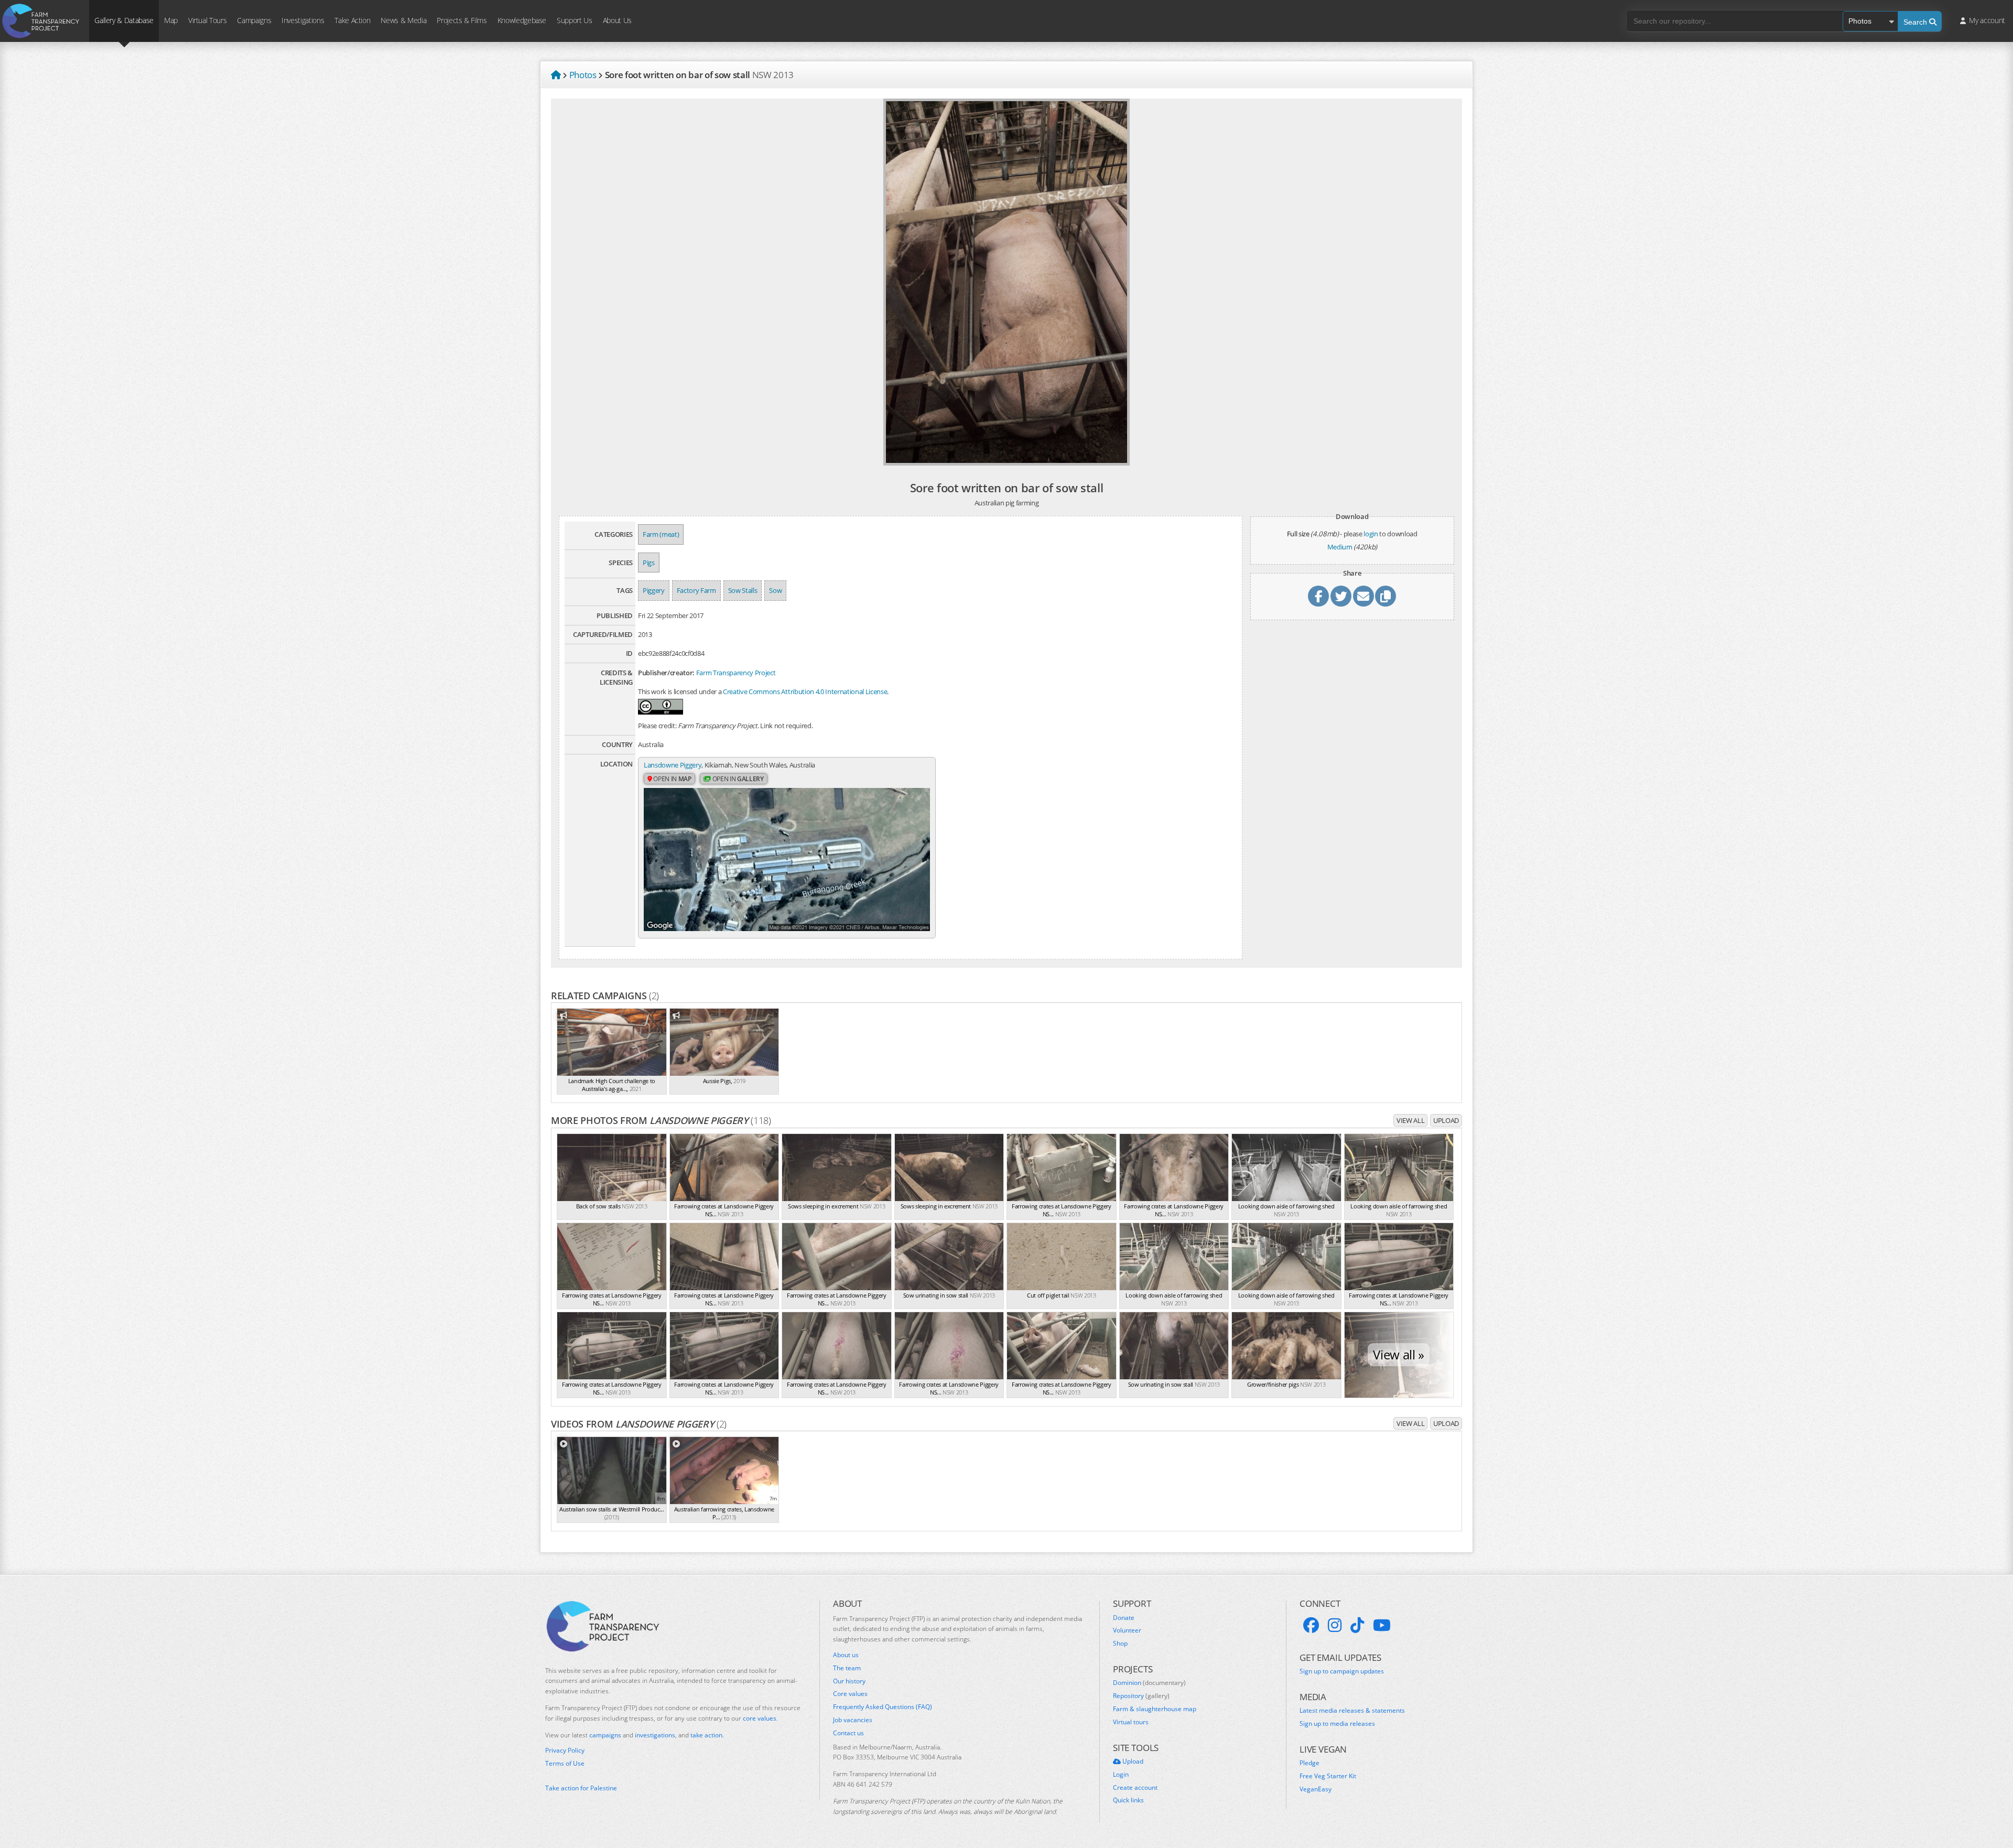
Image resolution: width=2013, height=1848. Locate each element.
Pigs (649, 563)
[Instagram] (1335, 1625)
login (1371, 534)
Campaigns (254, 20)
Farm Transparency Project (736, 673)
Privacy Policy (565, 1750)
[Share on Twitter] (1341, 596)
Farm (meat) (661, 534)
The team (847, 1668)
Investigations (303, 20)
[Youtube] (1382, 1625)
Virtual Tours (207, 20)
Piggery (654, 590)
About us (846, 1655)
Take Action (352, 20)
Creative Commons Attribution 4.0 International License (805, 691)
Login (1121, 1775)
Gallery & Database (124, 20)
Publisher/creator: (666, 673)
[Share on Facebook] (1318, 596)
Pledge (1309, 1763)
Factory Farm (696, 590)
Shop (1120, 1644)
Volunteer (1127, 1630)
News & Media (403, 20)
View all (1410, 1120)
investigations (655, 1735)
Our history (849, 1681)
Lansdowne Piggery (673, 765)
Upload (1446, 1120)
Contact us (848, 1733)
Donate (1124, 1618)
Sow (775, 590)
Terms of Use (565, 1764)
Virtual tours (1131, 1722)
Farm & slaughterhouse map (1155, 1709)
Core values (850, 1694)
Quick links (1128, 1800)
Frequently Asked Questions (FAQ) (883, 1707)
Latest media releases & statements (1352, 1711)
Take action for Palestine (581, 1788)
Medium (1340, 547)
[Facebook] (1311, 1625)
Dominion (1149, 1683)
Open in (672, 779)
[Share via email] (1363, 596)
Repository (1141, 1696)
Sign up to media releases (1337, 1724)
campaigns (605, 1735)
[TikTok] (1357, 1625)
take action (706, 1735)
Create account (1135, 1788)
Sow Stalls (743, 590)
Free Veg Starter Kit (1328, 1776)
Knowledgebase (522, 20)
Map (171, 20)
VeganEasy (1316, 1789)
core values (760, 1718)
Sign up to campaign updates (1342, 1671)
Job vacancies (853, 1720)
